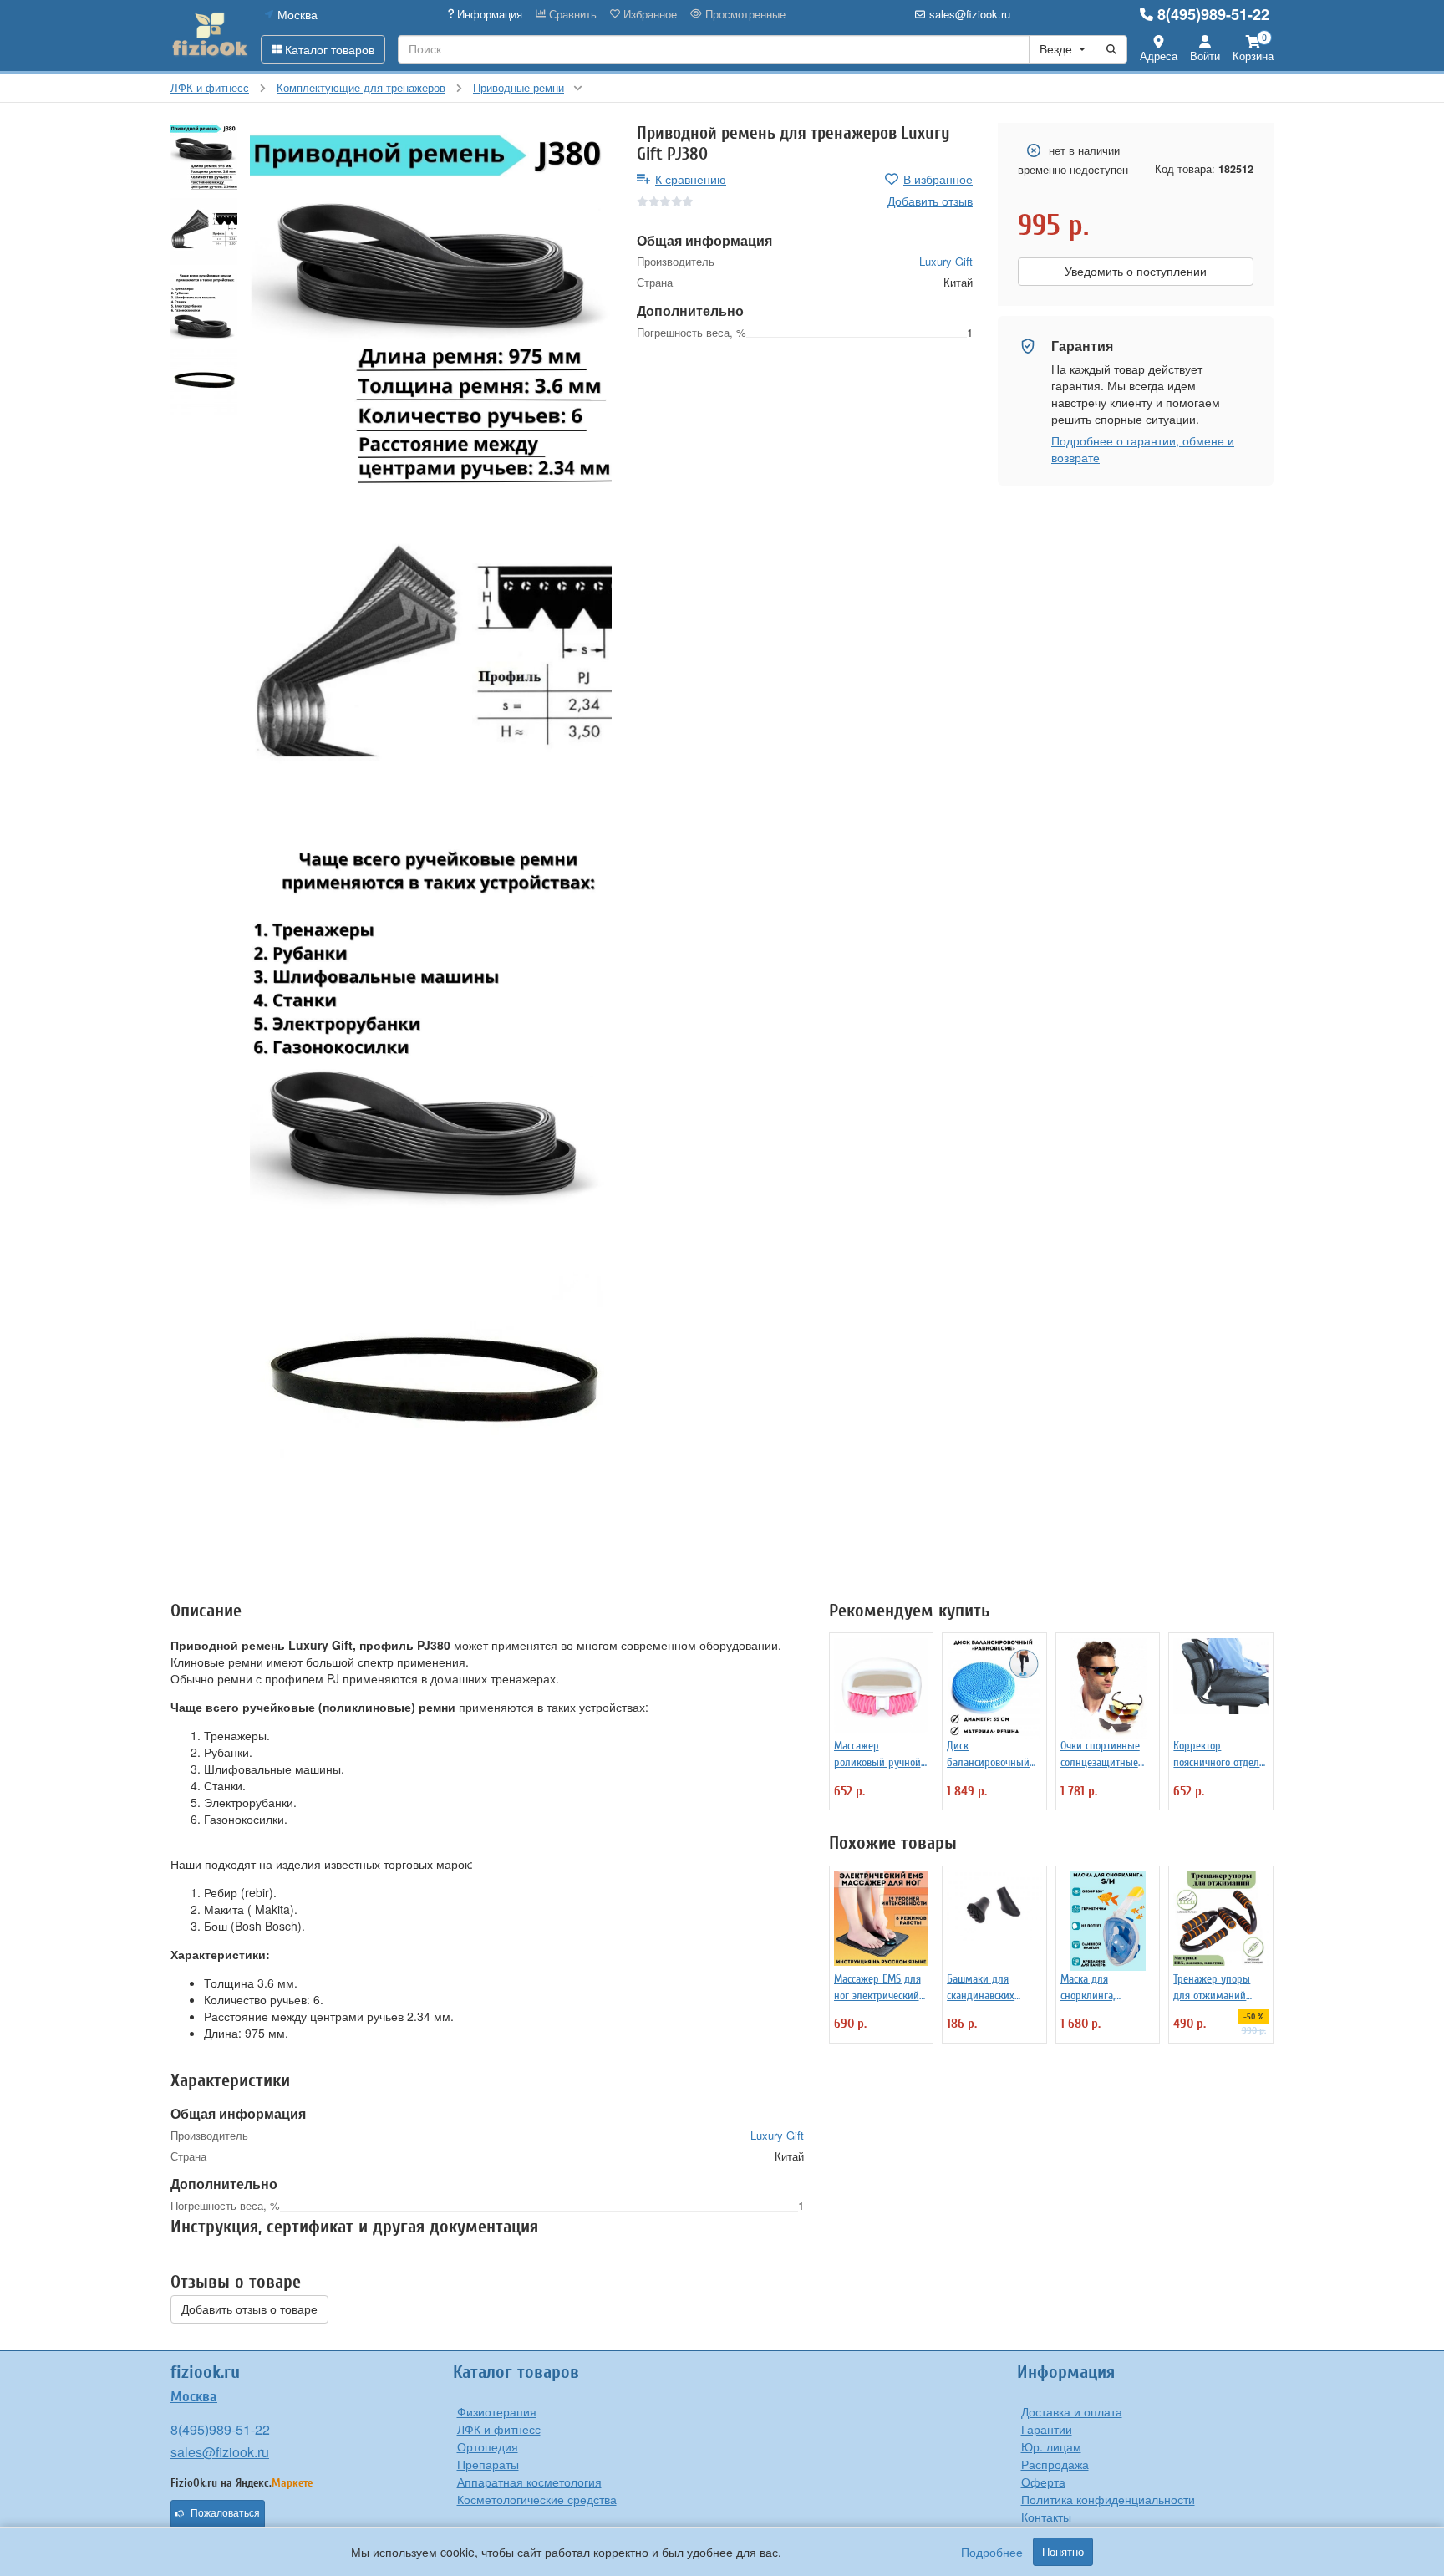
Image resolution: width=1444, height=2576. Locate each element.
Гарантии (1047, 2429)
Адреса (1159, 56)
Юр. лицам (1051, 2446)
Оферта (1043, 2482)
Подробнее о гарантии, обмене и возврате (1143, 449)
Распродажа (1055, 2464)
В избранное (938, 179)
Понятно (1063, 2552)
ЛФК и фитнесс (499, 2429)
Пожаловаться (225, 2513)
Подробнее (992, 2552)
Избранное (648, 14)
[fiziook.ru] (209, 35)
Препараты (488, 2464)
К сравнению (691, 179)
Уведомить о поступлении (1136, 272)
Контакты (1046, 2517)
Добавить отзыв (930, 201)
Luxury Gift (946, 261)
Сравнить (571, 14)
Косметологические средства (537, 2499)
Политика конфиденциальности (1108, 2499)
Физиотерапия (497, 2411)
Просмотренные (744, 14)
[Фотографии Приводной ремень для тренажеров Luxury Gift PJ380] (431, 304)
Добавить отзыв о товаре (249, 2309)
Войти (1205, 56)
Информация (488, 14)
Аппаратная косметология (529, 2482)
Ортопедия (488, 2446)
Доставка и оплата (1072, 2411)
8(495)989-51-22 (1213, 14)
